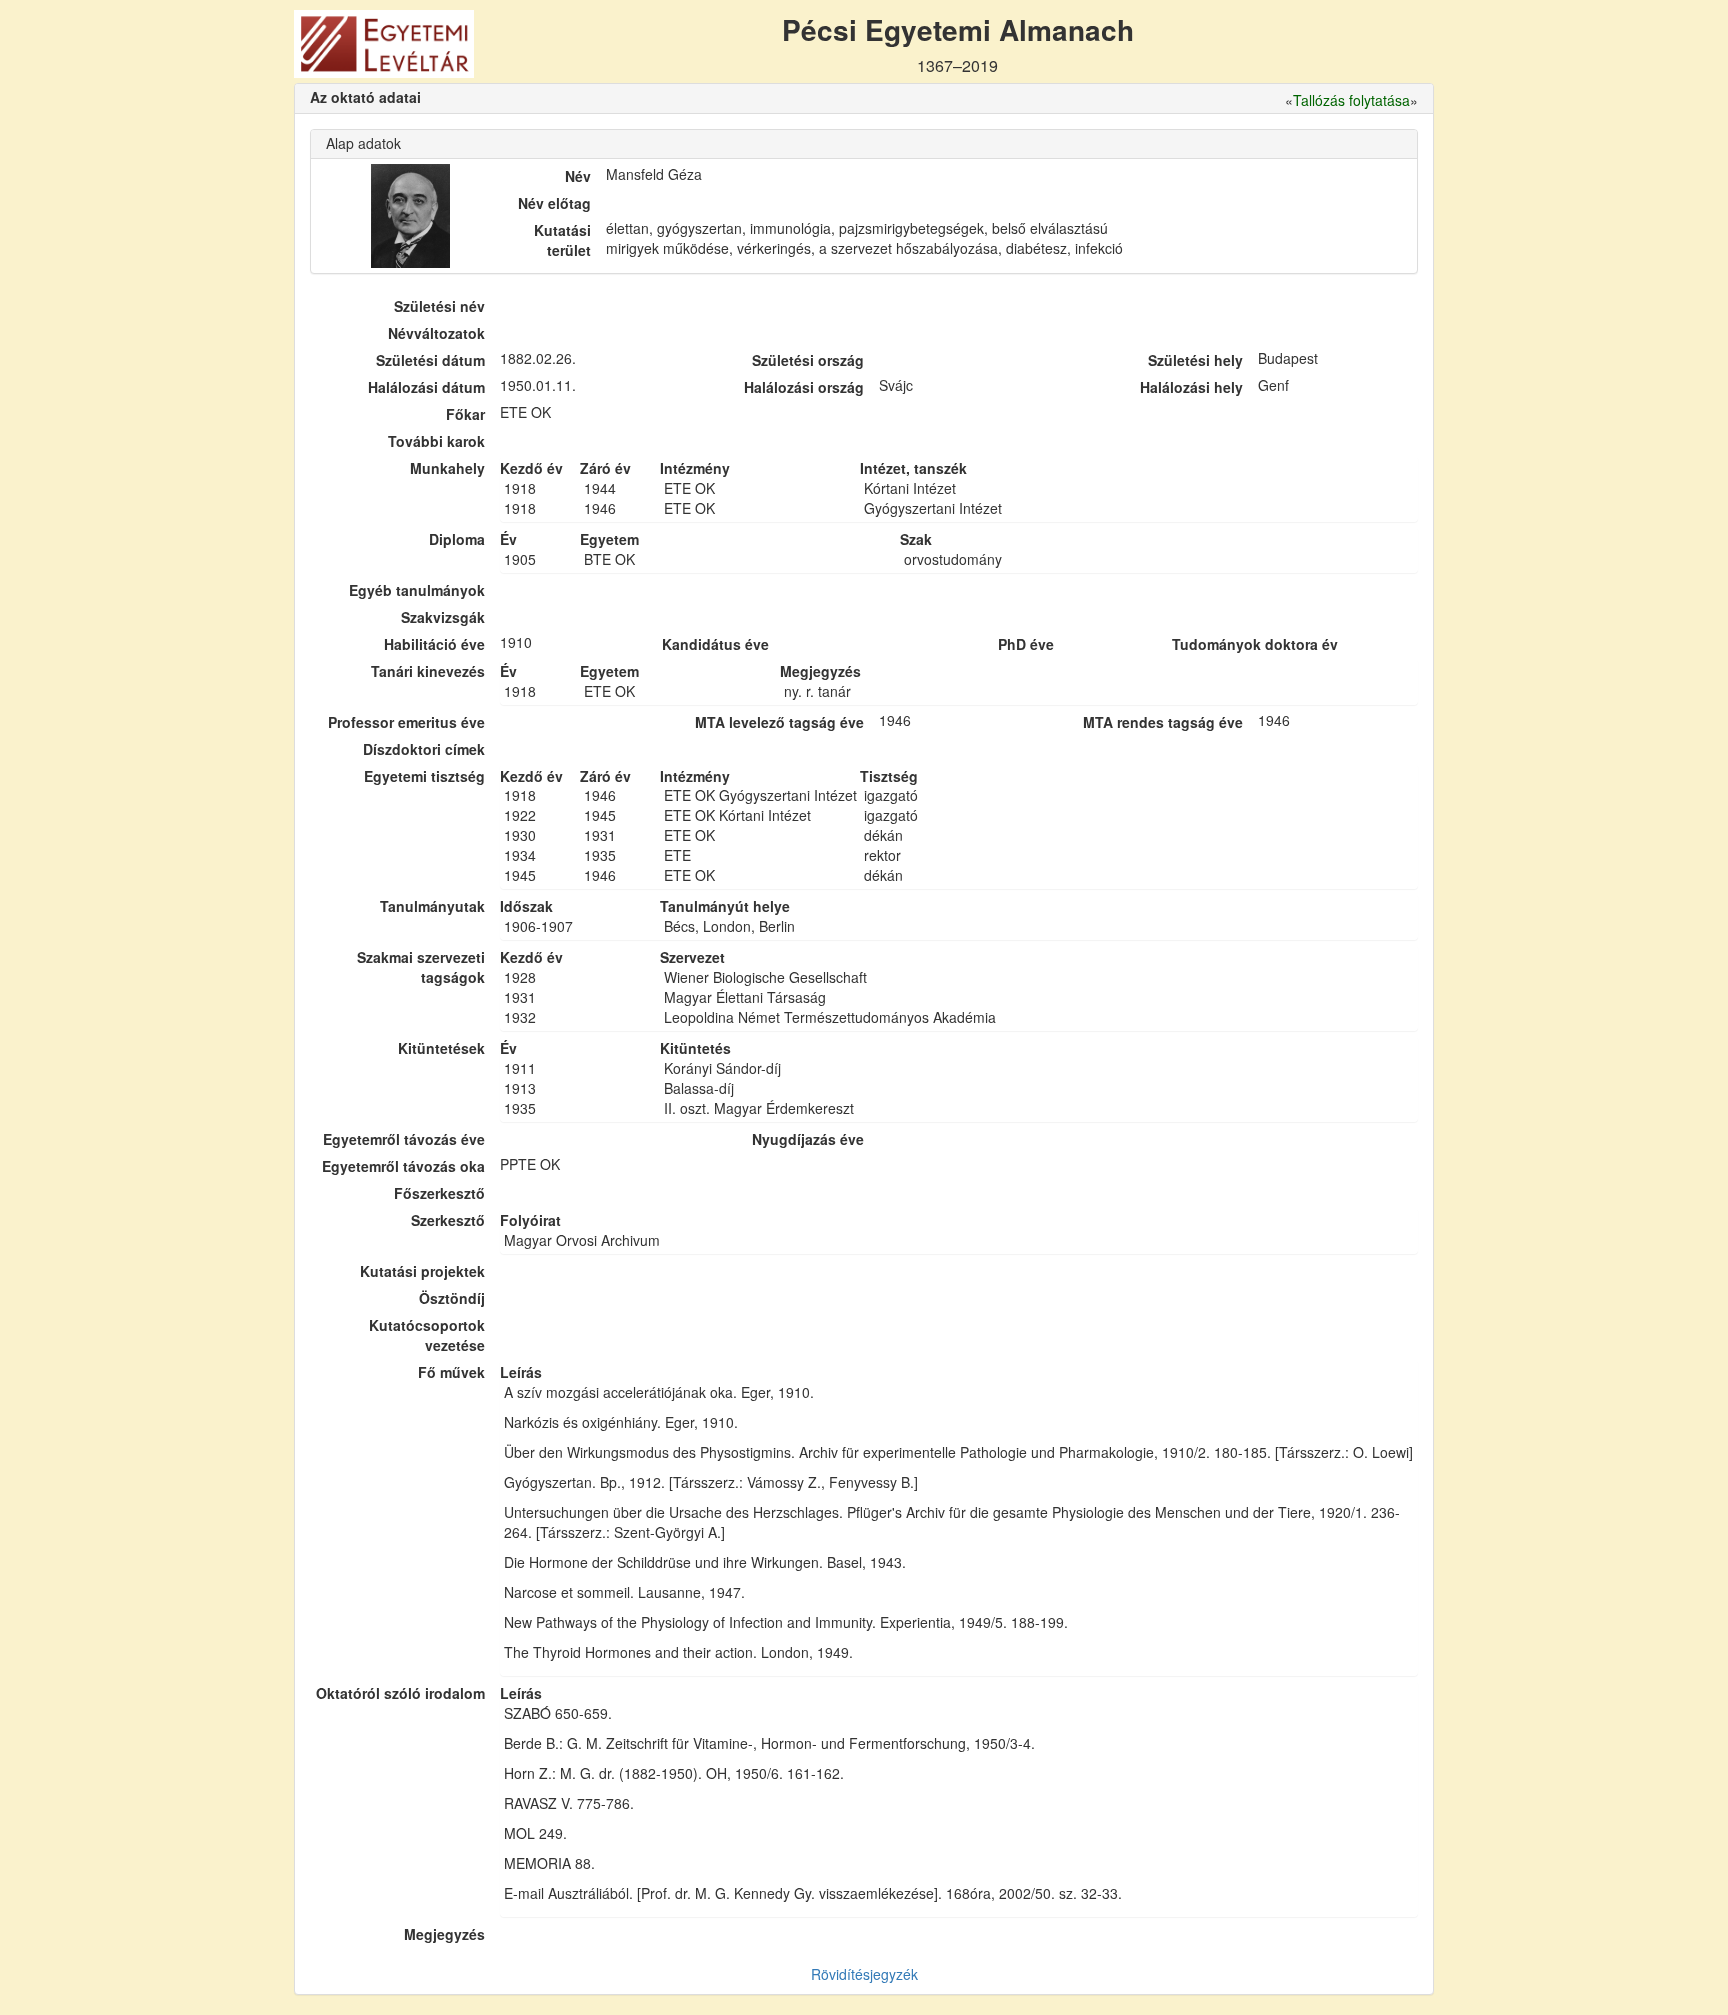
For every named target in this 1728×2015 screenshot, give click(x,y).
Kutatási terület (562, 240)
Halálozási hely (1191, 387)
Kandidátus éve (715, 644)
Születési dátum (430, 360)
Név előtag (554, 203)
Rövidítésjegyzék (864, 1974)
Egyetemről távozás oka (403, 1166)
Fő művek (451, 1372)
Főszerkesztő (439, 1193)
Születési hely (1195, 360)
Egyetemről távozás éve (404, 1139)
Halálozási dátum (426, 387)
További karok (436, 441)
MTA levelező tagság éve (779, 722)
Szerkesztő (448, 1220)
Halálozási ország (804, 387)
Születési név (439, 306)
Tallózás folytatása (1351, 100)
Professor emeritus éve (406, 722)
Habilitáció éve (434, 644)
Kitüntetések (441, 1048)
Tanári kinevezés (428, 671)
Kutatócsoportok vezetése (427, 1335)
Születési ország (808, 360)
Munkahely (447, 468)
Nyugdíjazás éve (808, 1139)
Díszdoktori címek (424, 749)
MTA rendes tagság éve (1163, 722)
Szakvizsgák (443, 617)
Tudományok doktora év (1255, 644)
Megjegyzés (444, 1934)
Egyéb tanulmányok (417, 590)
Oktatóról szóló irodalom (400, 1693)
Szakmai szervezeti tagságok (421, 967)
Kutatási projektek (422, 1271)
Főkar (465, 414)
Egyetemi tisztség (424, 776)
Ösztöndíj (452, 1298)
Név (578, 176)
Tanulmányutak (432, 906)
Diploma (457, 539)
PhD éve (1026, 644)
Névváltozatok (436, 333)
